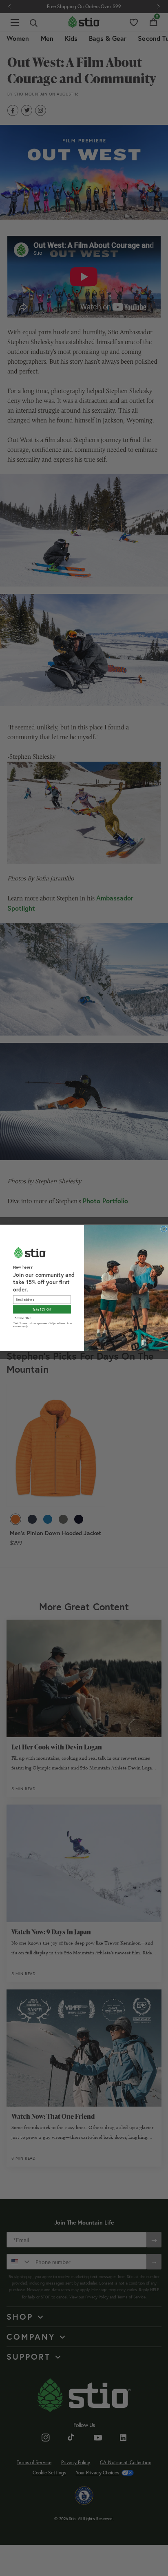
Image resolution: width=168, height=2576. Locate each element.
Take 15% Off (42, 1309)
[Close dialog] (164, 1229)
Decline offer (23, 1318)
